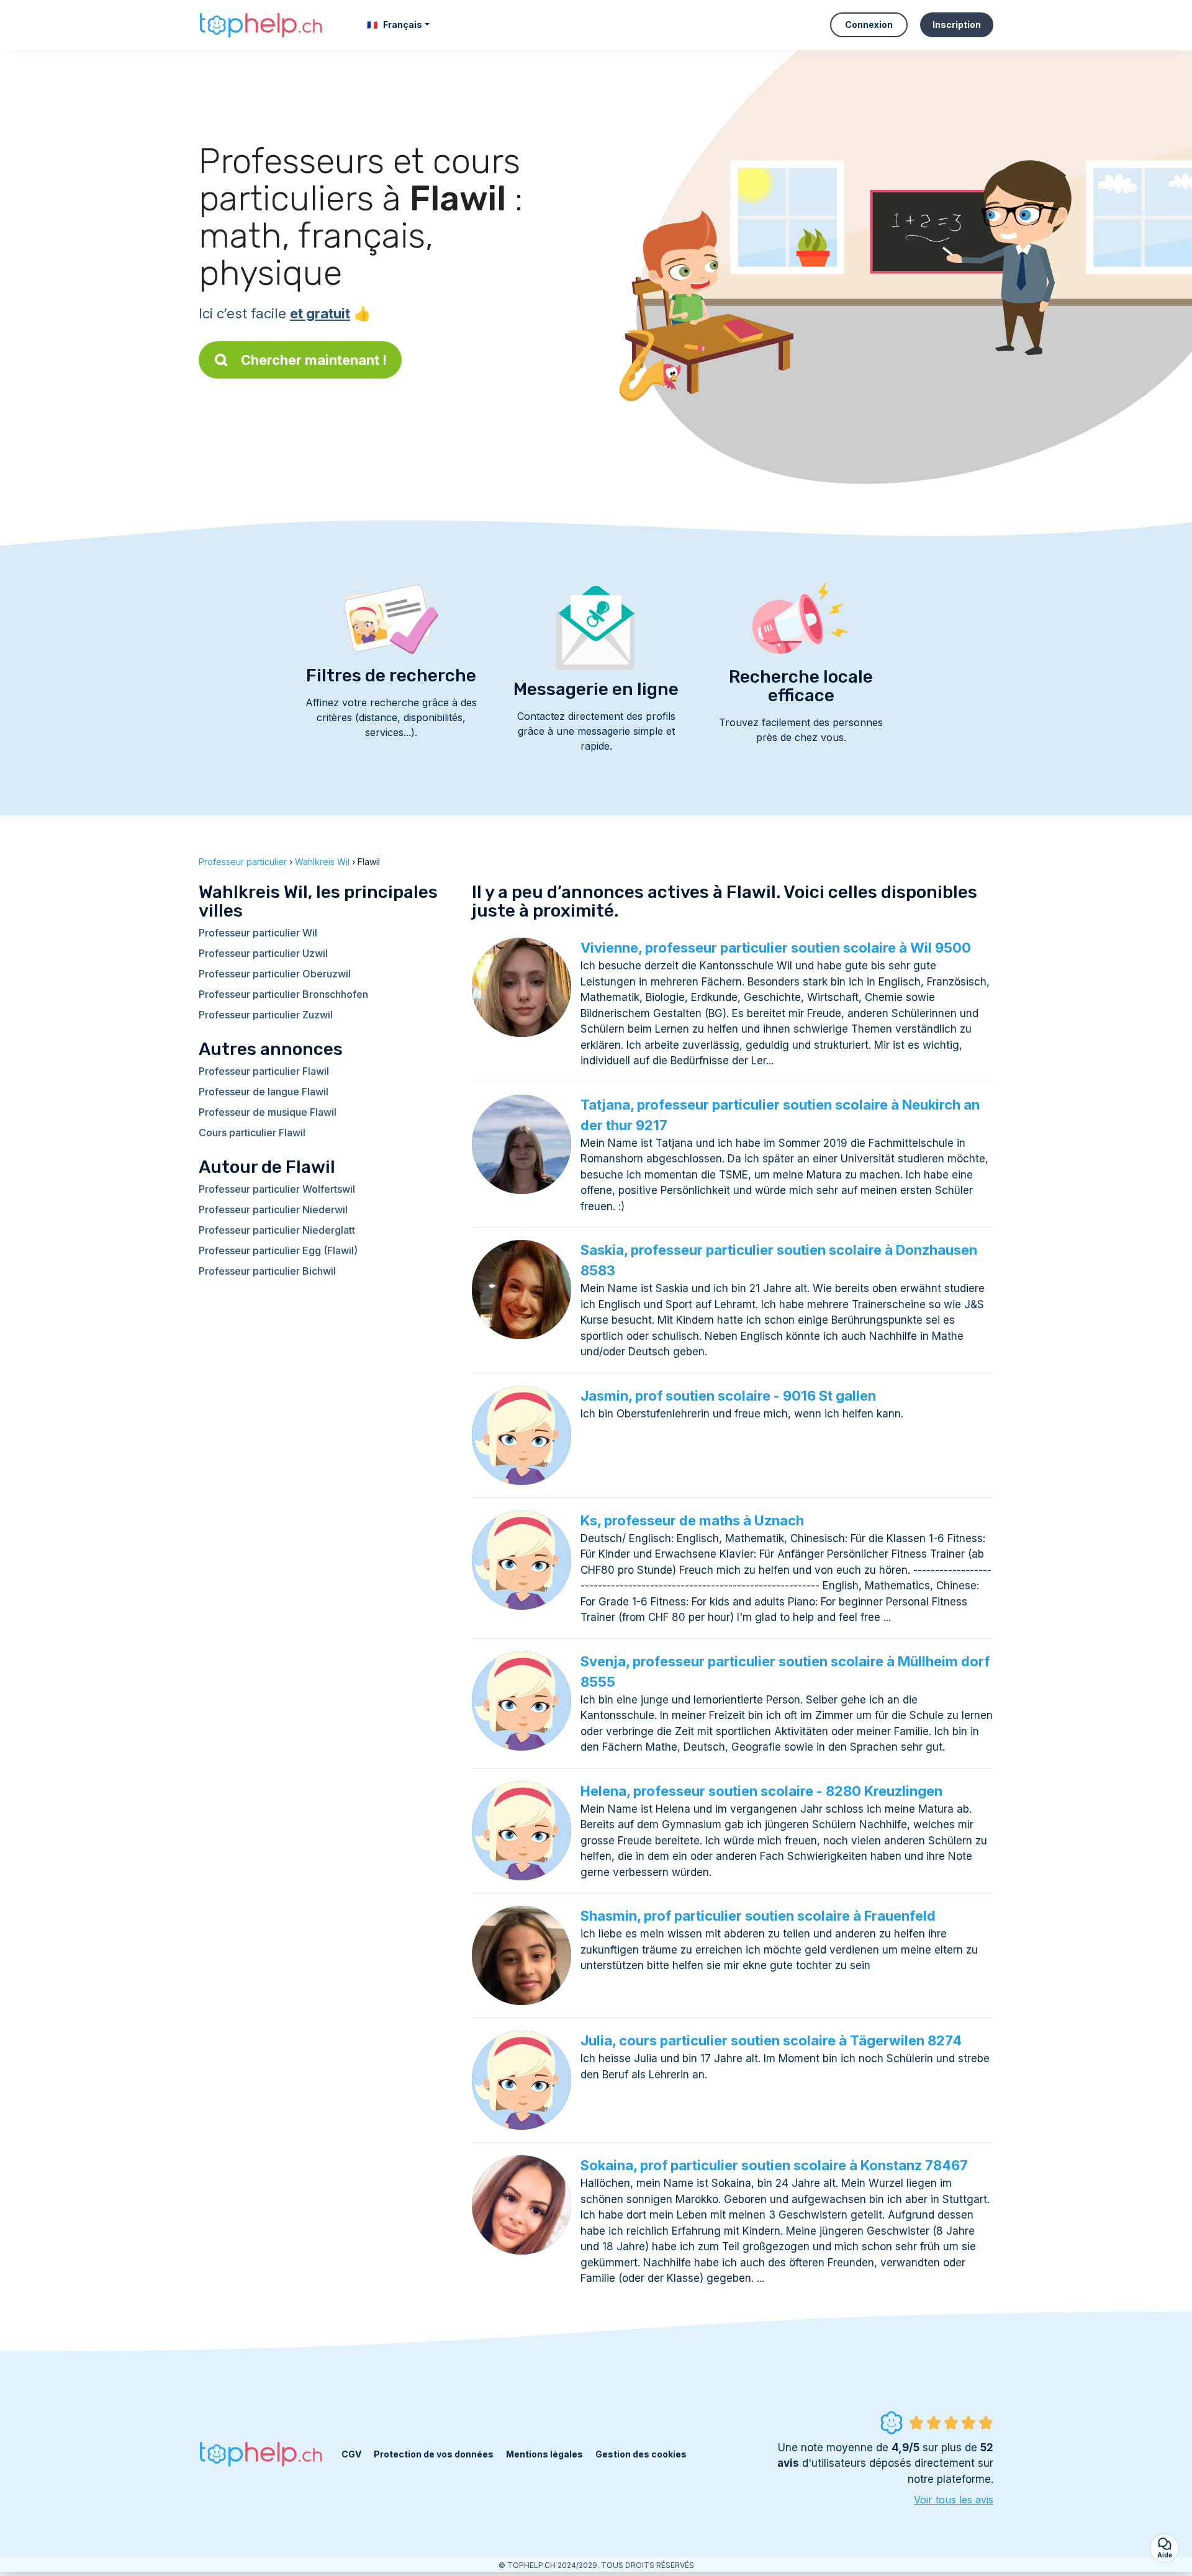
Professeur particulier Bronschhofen (283, 994)
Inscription (957, 25)
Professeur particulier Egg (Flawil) (278, 1250)
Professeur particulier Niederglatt (277, 1230)
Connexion (869, 25)
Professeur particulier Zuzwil (266, 1015)
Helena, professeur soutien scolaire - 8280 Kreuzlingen (761, 1791)
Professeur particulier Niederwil (273, 1209)
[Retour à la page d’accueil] (261, 25)
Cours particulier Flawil (252, 1133)
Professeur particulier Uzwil (263, 953)
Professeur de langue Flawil (264, 1092)
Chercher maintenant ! (314, 360)
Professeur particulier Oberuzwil (275, 974)
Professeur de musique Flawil (268, 1112)
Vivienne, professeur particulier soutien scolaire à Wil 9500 (776, 948)
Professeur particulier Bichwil (267, 1271)
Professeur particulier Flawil (264, 1071)
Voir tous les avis (954, 2500)
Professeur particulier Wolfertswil (277, 1189)
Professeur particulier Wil (258, 933)
